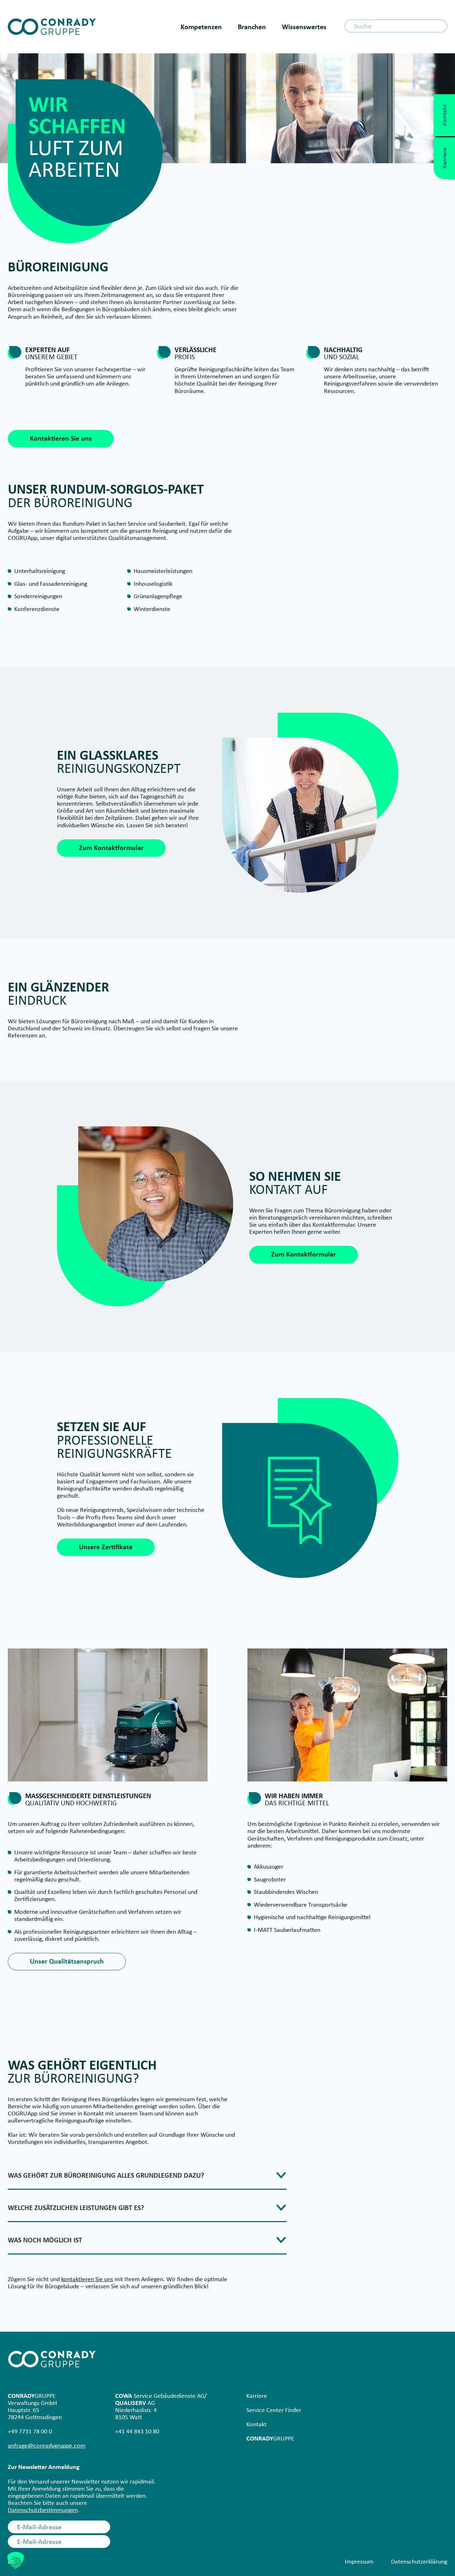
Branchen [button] (252, 27)
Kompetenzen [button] (201, 27)
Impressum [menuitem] (359, 2561)
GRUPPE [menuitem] (270, 2438)
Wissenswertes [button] (304, 27)
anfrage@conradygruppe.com (47, 2445)
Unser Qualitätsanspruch (67, 1961)
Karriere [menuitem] (257, 2396)
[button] (16, 2560)
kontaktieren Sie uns (87, 2279)
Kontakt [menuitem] (256, 2424)
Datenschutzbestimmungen (43, 2510)
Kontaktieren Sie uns (61, 438)
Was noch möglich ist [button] (45, 2240)
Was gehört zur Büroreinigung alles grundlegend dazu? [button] (106, 2176)
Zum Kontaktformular (111, 848)
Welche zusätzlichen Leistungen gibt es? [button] (76, 2208)
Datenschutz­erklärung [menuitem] (419, 2561)
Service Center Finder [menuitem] (274, 2410)
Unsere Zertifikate (106, 1547)
